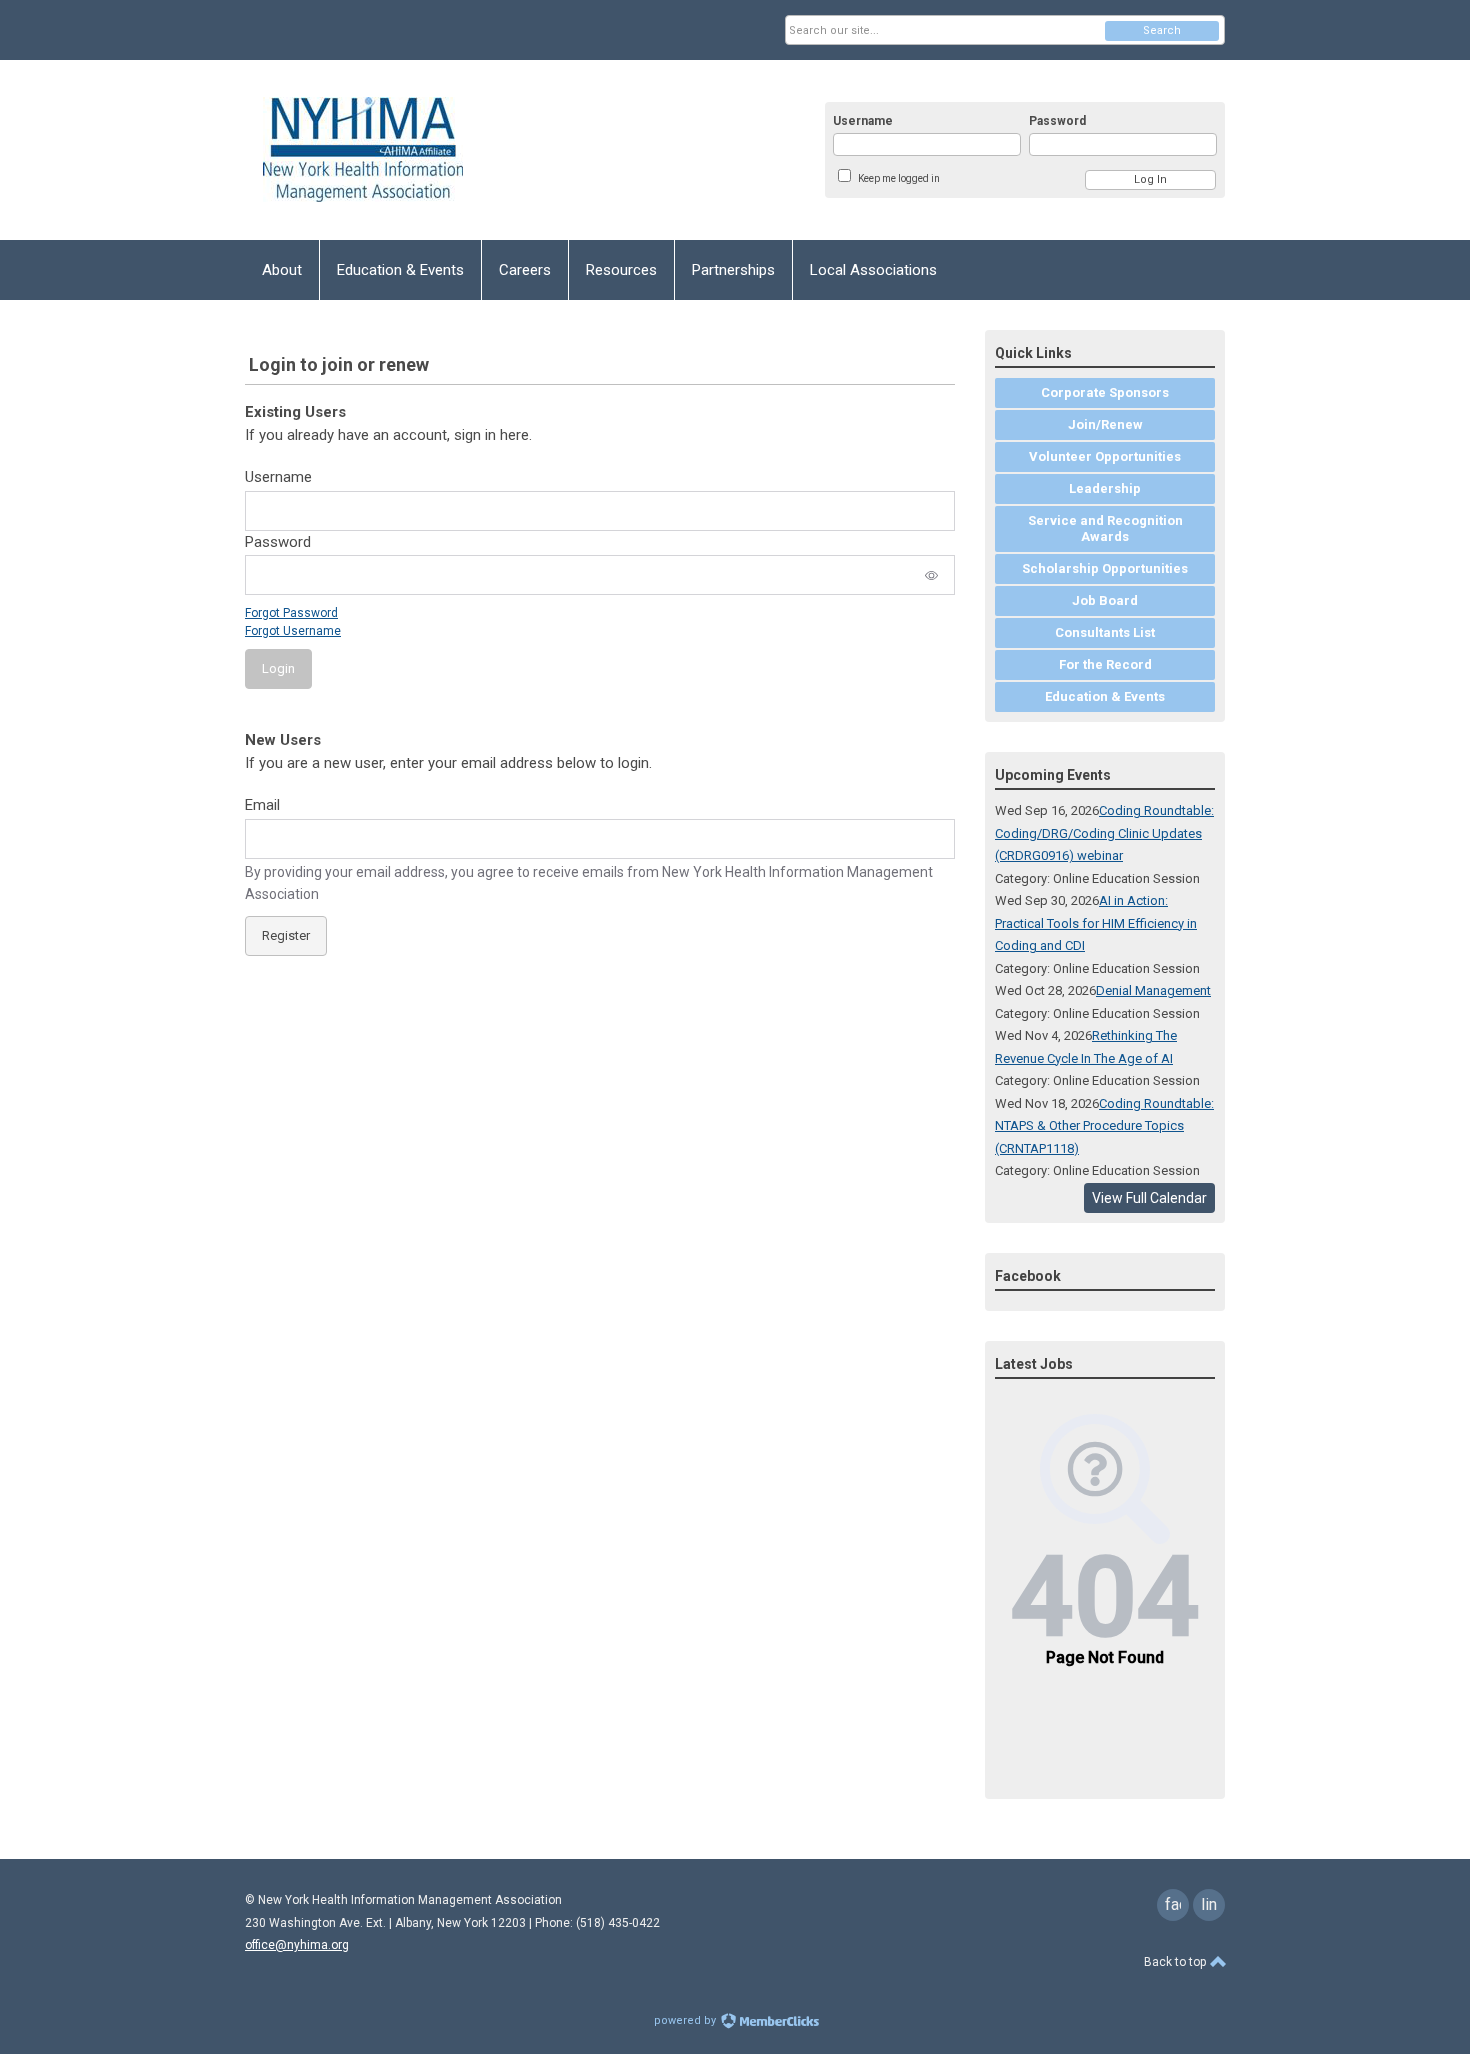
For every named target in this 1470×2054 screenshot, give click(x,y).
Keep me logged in (899, 178)
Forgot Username (293, 631)
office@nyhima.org (297, 1945)
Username (863, 121)
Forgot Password (291, 613)
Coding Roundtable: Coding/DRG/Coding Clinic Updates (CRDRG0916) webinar (1104, 833)
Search (1162, 30)
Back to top (1176, 1962)
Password (1057, 121)
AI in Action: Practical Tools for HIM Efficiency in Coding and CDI (1096, 923)
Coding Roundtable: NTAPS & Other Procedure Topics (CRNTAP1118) (1104, 1126)
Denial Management (1153, 990)
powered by (686, 2020)
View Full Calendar (1149, 1198)
